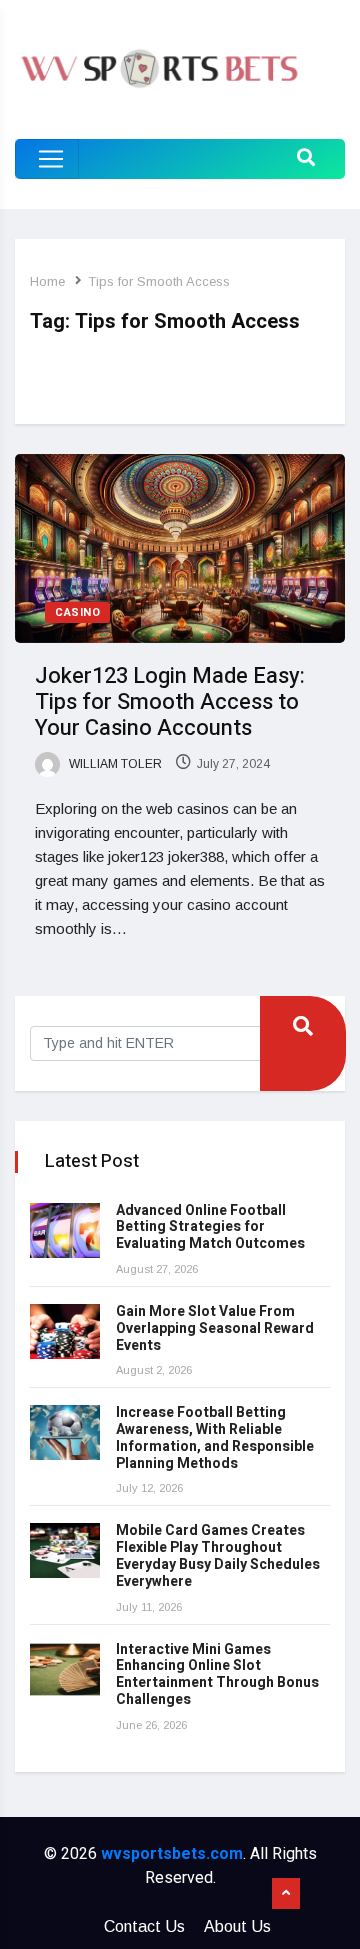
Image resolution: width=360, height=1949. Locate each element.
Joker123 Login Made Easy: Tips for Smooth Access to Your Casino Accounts (170, 702)
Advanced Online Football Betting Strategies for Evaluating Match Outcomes (210, 1227)
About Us (237, 1926)
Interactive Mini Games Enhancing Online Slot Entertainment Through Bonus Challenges (217, 1674)
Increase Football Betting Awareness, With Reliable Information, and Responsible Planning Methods (215, 1437)
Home (47, 281)
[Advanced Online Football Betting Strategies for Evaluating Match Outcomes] (65, 1230)
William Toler (114, 764)
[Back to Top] (286, 1894)
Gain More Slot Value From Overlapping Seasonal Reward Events (215, 1328)
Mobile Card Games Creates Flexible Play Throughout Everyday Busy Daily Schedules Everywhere (218, 1555)
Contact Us (144, 1926)
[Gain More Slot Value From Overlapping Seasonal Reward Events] (65, 1331)
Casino (77, 612)
